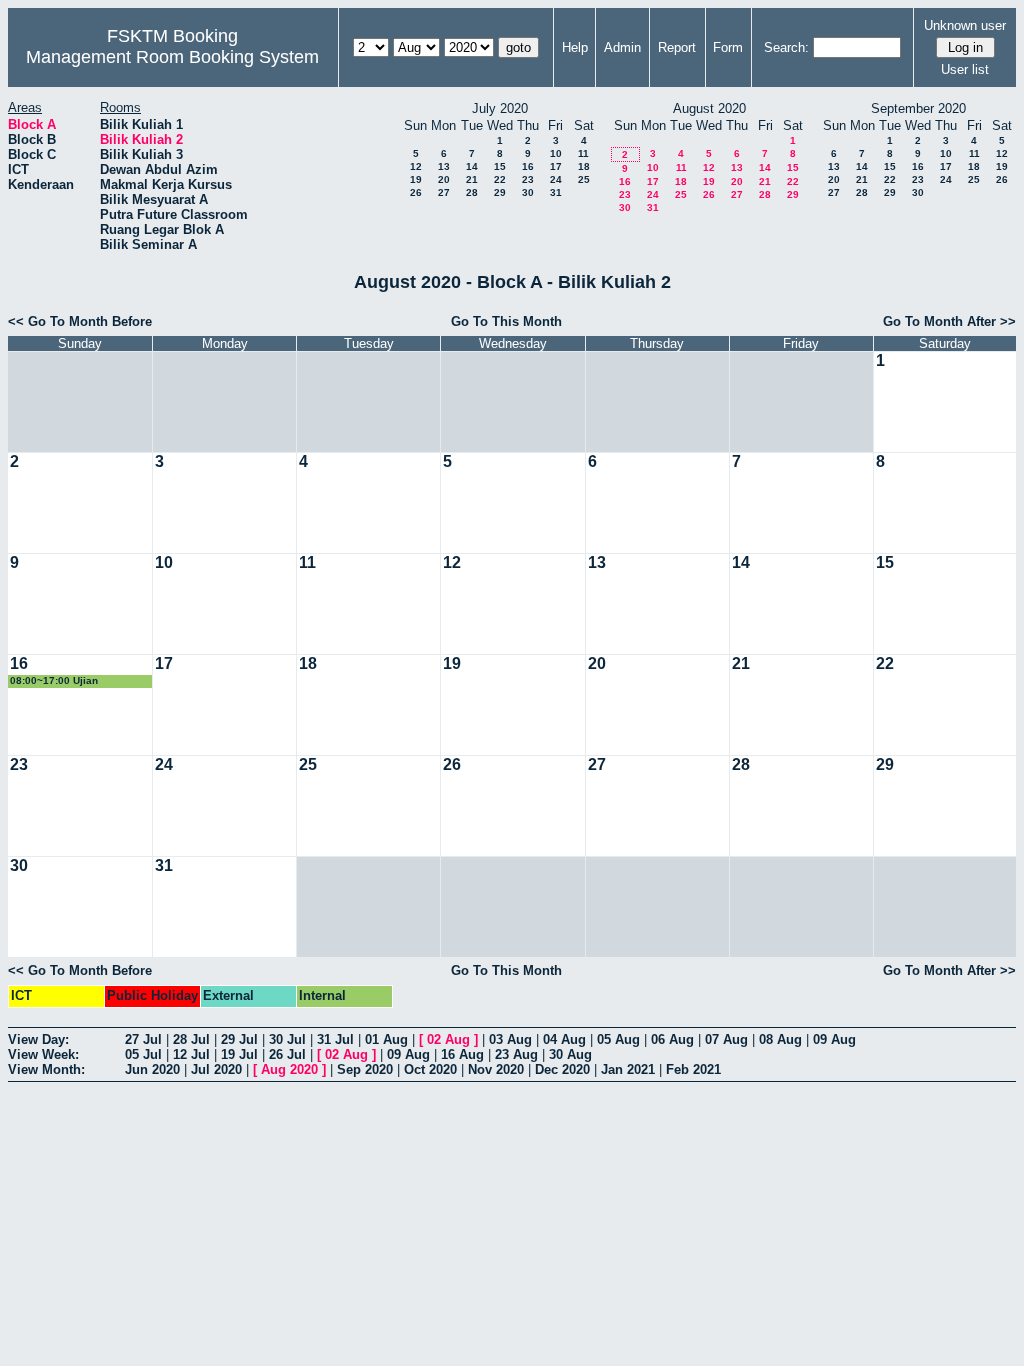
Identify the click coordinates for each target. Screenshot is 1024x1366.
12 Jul (191, 1054)
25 (584, 179)
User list (965, 69)
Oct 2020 (430, 1069)
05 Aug (618, 1039)
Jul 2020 (216, 1069)
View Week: (43, 1054)
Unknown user (965, 25)
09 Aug (834, 1039)
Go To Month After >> (949, 321)
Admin (622, 47)
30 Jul (287, 1039)
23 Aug (516, 1054)
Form (728, 47)
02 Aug (448, 1039)
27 (444, 192)
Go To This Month (506, 321)
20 (444, 179)
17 (556, 166)
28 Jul (191, 1039)
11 (583, 153)
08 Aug (780, 1039)
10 (556, 153)
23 (528, 179)
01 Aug (386, 1039)
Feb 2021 (693, 1069)
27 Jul (143, 1039)
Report (677, 47)
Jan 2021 (628, 1069)
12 (416, 166)
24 (556, 179)
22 (500, 179)
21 (472, 179)
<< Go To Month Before (80, 321)
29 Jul (239, 1039)
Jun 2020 (152, 1069)
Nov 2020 (496, 1069)
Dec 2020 (562, 1069)
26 (416, 192)
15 (500, 166)
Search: (786, 47)
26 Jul (287, 1054)
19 (416, 179)
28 (472, 192)
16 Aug (462, 1054)
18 (584, 166)
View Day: (38, 1039)
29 (500, 192)
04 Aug (564, 1039)
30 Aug (570, 1054)
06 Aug (672, 1039)
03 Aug (510, 1039)
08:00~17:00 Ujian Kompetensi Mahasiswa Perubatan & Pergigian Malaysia (68, 681)
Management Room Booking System (172, 57)
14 (472, 166)
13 (444, 166)
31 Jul (335, 1039)
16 (528, 166)
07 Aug (726, 1039)
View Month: (46, 1069)
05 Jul (143, 1054)
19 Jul (239, 1054)
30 (528, 192)
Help (575, 47)
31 (556, 192)
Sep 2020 (365, 1069)
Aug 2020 (289, 1069)
